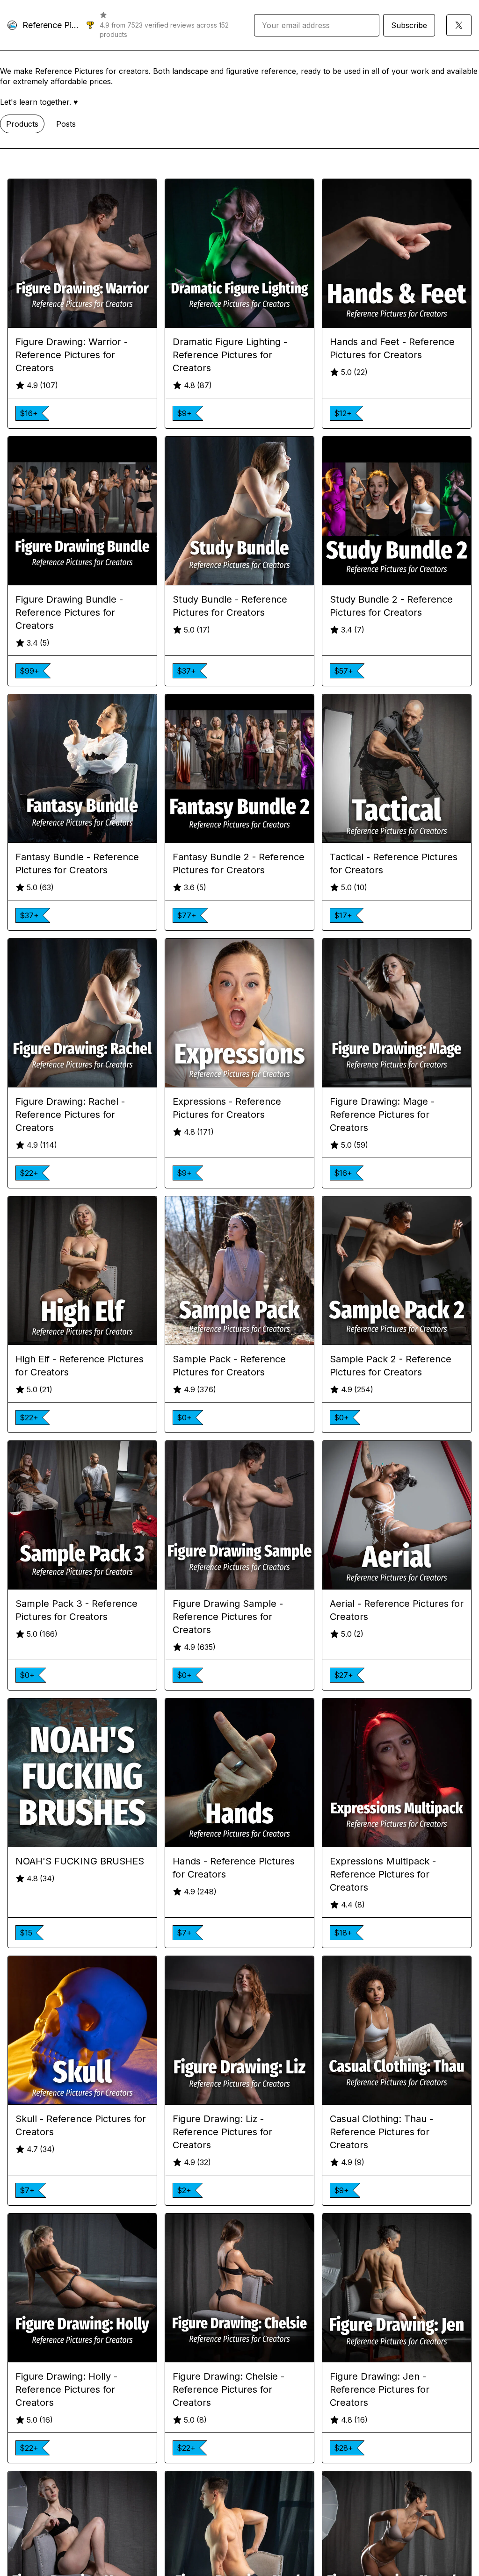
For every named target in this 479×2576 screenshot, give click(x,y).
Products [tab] (22, 124)
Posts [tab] (66, 124)
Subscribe (409, 25)
